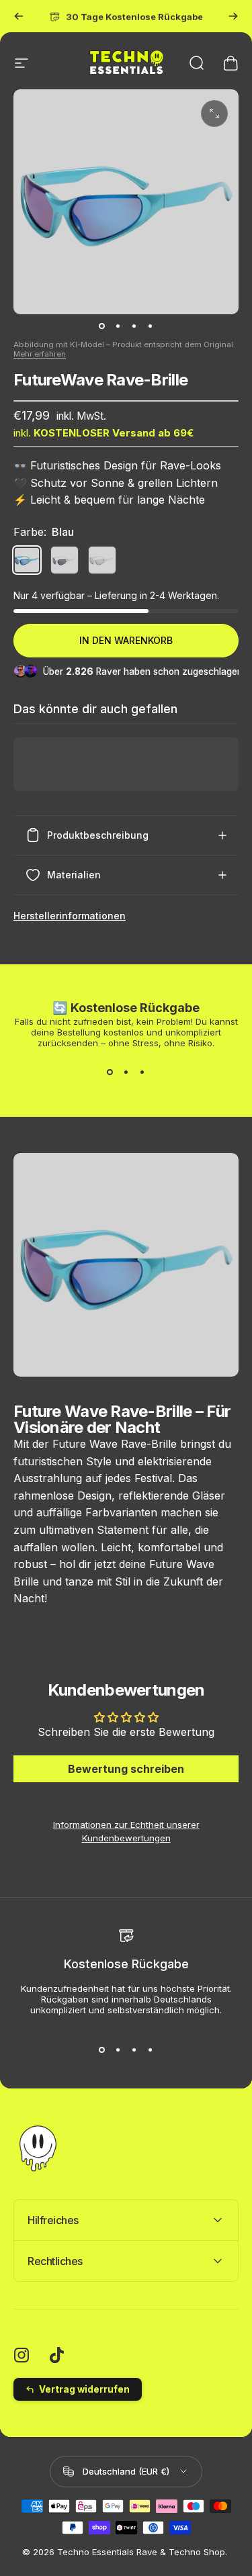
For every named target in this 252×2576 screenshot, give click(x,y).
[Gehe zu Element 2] (118, 326)
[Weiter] (233, 16)
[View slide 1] (110, 1072)
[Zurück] (19, 16)
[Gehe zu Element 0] (102, 326)
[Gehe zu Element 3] (134, 326)
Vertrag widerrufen (84, 2389)
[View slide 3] (142, 1072)
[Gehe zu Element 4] (151, 326)
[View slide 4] (151, 2050)
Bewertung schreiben (126, 1769)
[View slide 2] (126, 1072)
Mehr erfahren (40, 354)
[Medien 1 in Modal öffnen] (214, 113)
